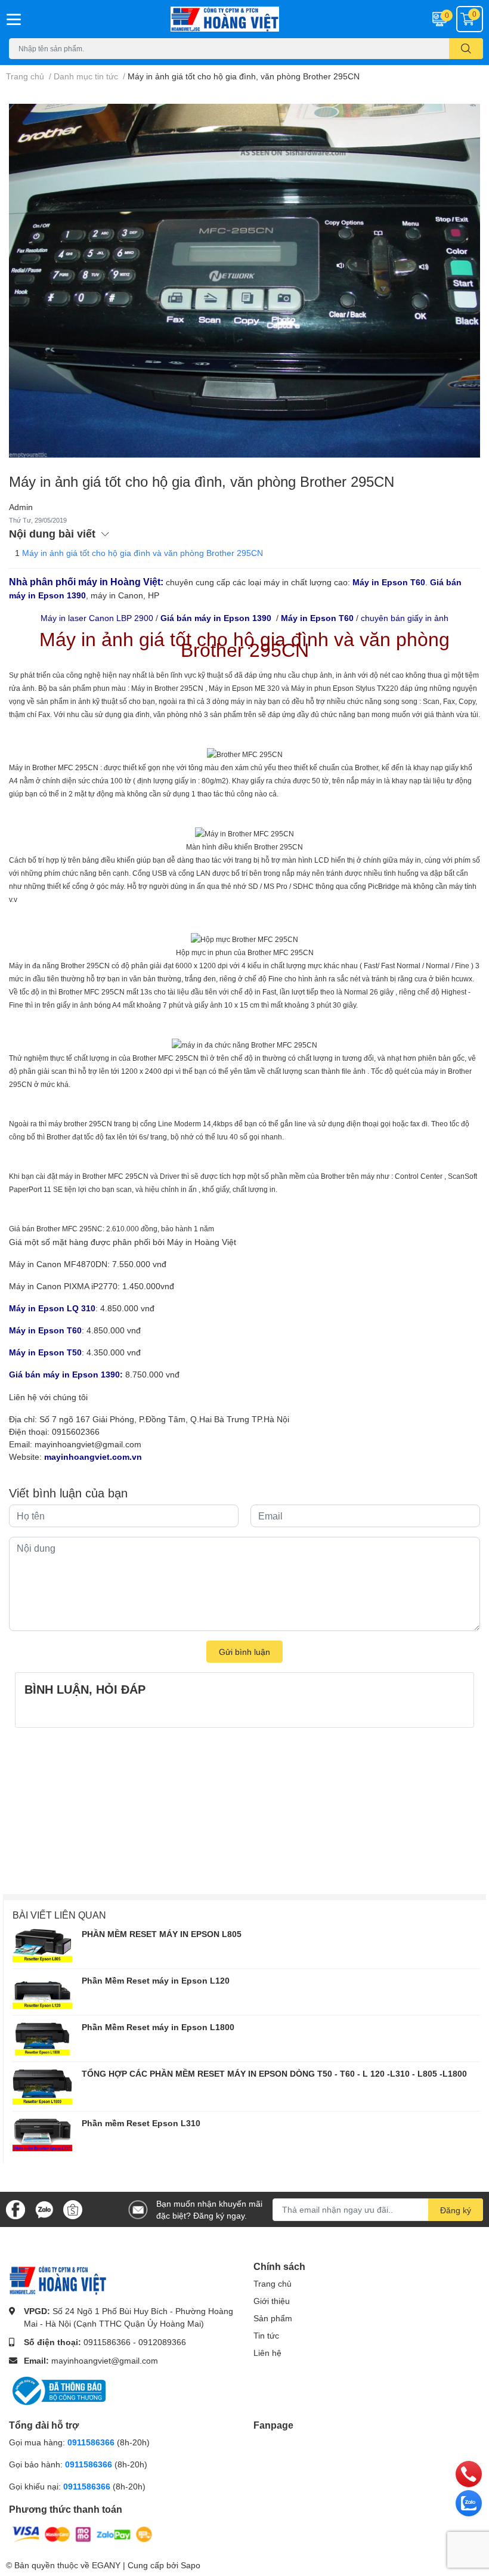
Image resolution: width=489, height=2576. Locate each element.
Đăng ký (456, 2210)
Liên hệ (267, 2353)
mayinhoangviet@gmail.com (88, 1444)
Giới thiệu (272, 2301)
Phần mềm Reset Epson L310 (141, 2123)
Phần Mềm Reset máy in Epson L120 (156, 1980)
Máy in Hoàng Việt (202, 1242)
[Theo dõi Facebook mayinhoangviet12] (16, 2208)
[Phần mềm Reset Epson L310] (42, 2135)
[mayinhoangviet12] (244, 19)
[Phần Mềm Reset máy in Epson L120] (42, 1992)
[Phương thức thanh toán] (82, 2533)
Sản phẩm (273, 2318)
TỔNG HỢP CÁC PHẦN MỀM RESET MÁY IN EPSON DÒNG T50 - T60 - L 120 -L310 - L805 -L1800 (274, 2073)
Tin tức (266, 2335)
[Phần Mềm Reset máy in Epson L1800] (42, 2038)
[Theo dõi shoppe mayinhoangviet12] (73, 2210)
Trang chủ (273, 2283)
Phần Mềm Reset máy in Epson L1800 (158, 2027)
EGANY (106, 2565)
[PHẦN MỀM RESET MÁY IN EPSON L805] (42, 1945)
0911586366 (107, 2342)
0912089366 (162, 2342)
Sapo (191, 2565)
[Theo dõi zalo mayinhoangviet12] (44, 2208)
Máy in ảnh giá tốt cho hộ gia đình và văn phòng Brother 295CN (143, 553)
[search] (466, 49)
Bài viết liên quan (59, 1915)
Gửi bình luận (244, 1652)
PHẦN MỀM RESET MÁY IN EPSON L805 (162, 1934)
